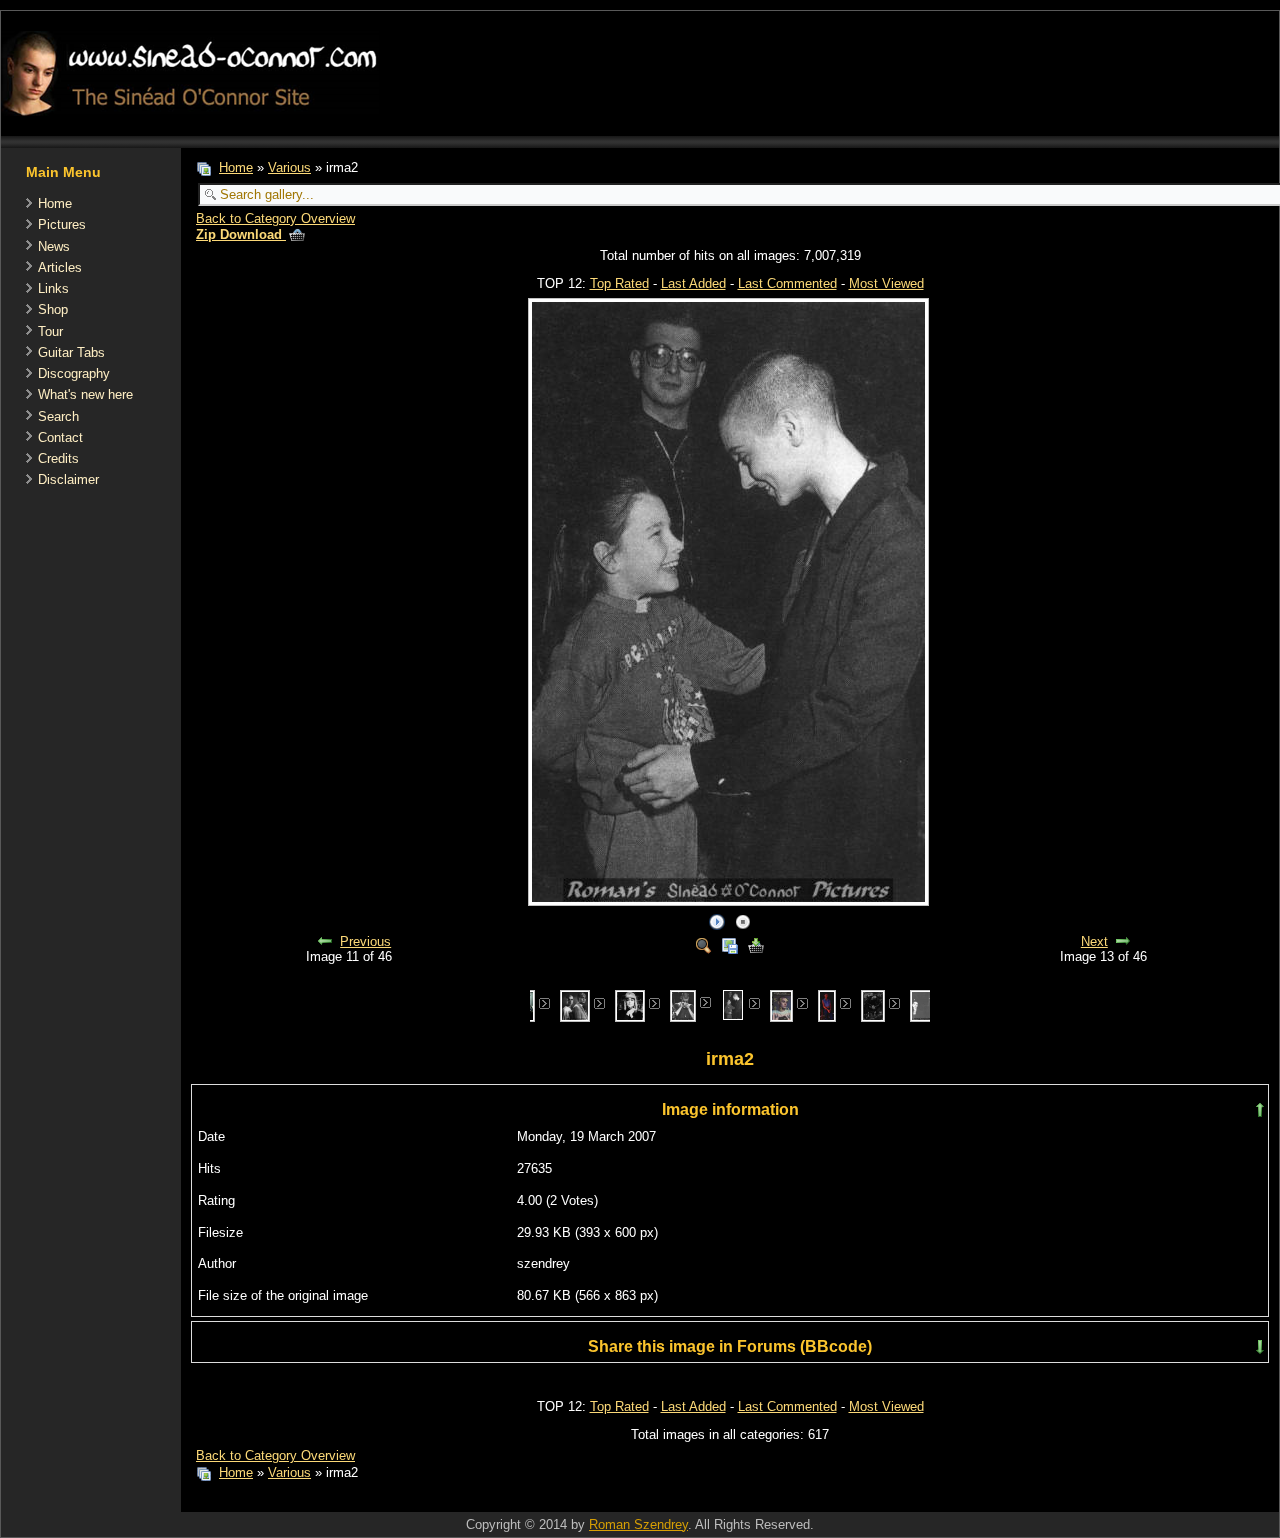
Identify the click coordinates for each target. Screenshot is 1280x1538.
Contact (60, 437)
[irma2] (733, 1003)
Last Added (693, 283)
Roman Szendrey (638, 1524)
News (54, 246)
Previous (365, 941)
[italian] (781, 1004)
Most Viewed (886, 283)
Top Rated (619, 283)
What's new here (85, 394)
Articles (60, 267)
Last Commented (787, 283)
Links (53, 288)
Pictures (62, 224)
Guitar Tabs (71, 352)
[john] (925, 1004)
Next (1094, 941)
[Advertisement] (545, 1501)
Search (58, 416)
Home (55, 203)
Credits (58, 458)
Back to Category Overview (275, 218)
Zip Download (241, 234)
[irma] (683, 1004)
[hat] (630, 1004)
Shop (53, 309)
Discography (74, 373)
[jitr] (873, 1004)
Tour (50, 331)
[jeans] (827, 1004)
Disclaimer (68, 479)
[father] (574, 1004)
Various (289, 167)
